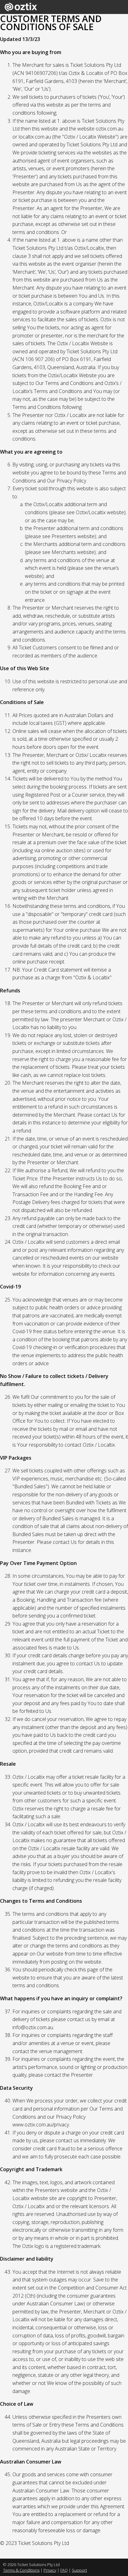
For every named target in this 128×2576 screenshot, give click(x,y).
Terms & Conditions (21, 2570)
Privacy (50, 2570)
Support (79, 2570)
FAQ (64, 2570)
